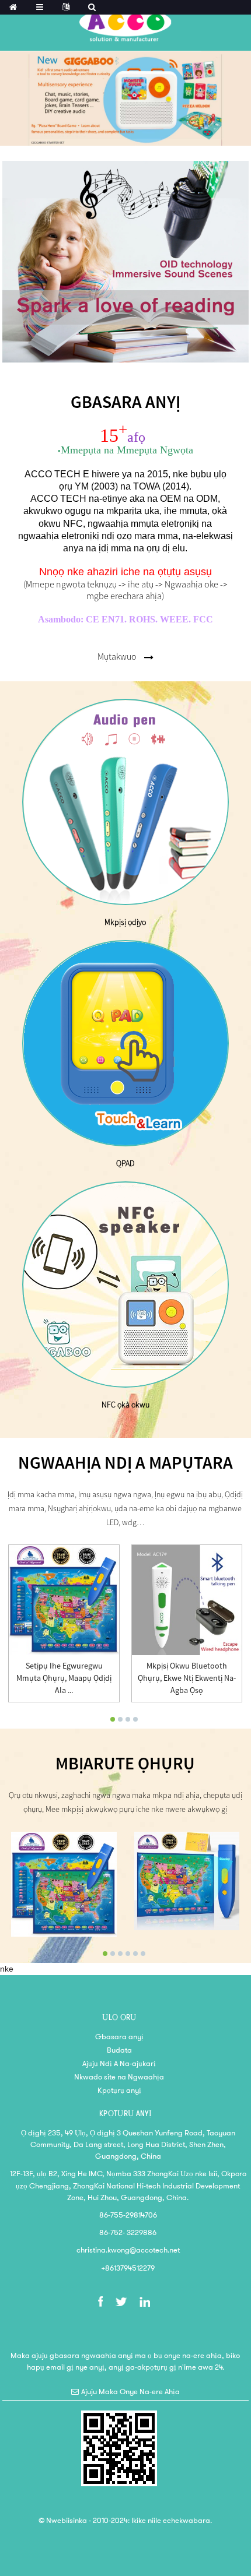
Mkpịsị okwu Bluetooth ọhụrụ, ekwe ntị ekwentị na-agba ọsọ (187, 1678)
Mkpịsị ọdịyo (125, 922)
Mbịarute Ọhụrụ (125, 1764)
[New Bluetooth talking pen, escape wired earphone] (187, 1600)
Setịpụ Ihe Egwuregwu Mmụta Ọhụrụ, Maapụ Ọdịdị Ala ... (64, 1678)
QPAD (125, 1163)
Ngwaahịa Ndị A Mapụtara (125, 1463)
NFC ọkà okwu (125, 1405)
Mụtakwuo (117, 656)
